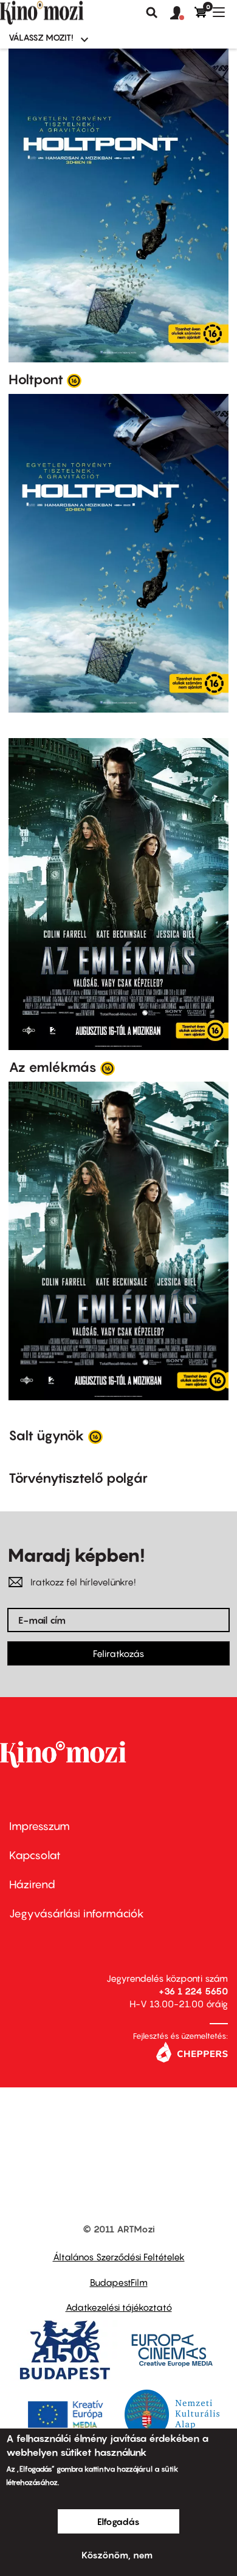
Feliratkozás (118, 1653)
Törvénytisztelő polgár (78, 1478)
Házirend (32, 1884)
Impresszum (39, 1826)
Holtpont (36, 379)
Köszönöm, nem (117, 2555)
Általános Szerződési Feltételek (119, 2257)
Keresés (152, 13)
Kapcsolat (35, 1855)
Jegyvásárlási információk (77, 1913)
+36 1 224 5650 (193, 1991)
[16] (74, 380)
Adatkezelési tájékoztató (119, 2307)
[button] (182, 13)
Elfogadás (118, 2521)
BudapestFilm (119, 2282)
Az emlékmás (53, 1067)
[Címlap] (62, 13)
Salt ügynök (46, 1435)
